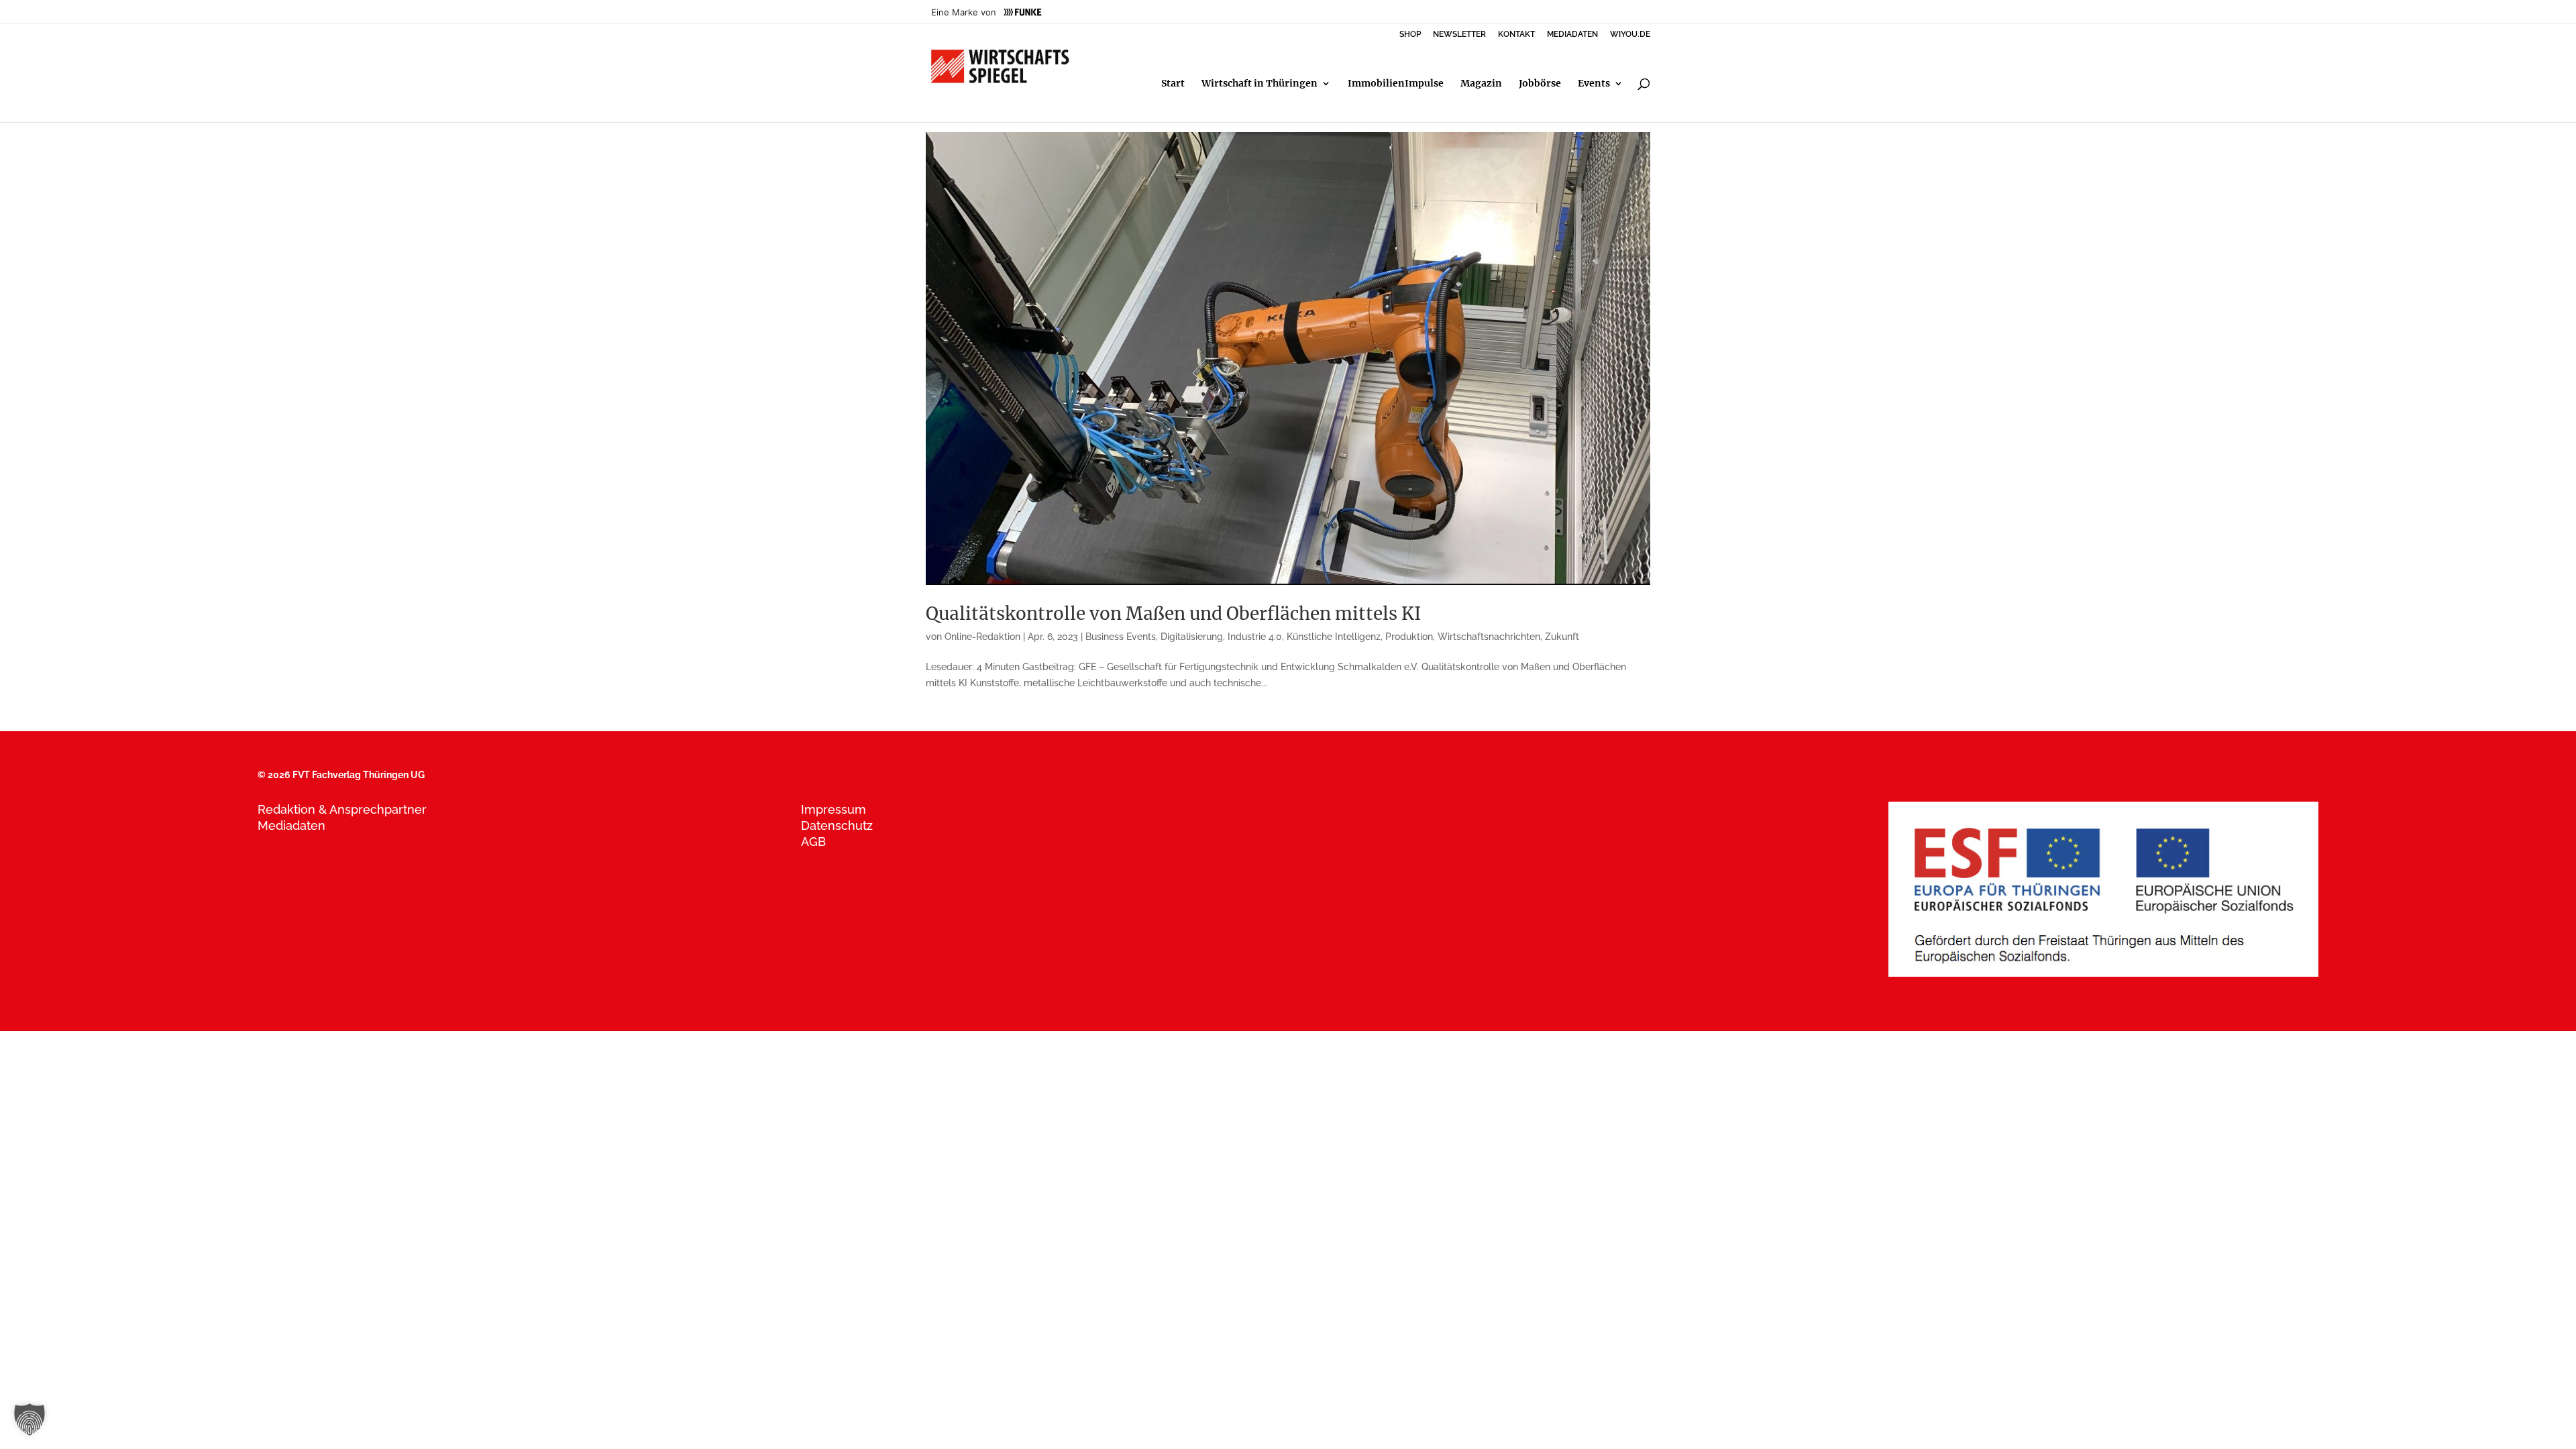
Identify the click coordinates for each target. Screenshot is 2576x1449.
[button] (30, 1419)
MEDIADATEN (1572, 35)
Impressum (834, 809)
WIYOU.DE (1630, 35)
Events (1594, 84)
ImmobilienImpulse (1396, 84)
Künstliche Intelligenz (1334, 637)
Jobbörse (1540, 84)
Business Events (1121, 637)
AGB (813, 842)
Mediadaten (291, 825)
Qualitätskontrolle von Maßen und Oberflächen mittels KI (1173, 613)
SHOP (1410, 35)
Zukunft (1562, 637)
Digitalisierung (1192, 637)
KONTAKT (1516, 35)
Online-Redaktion (982, 637)
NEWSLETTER (1459, 35)
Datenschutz (837, 825)
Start (1173, 84)
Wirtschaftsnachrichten (1489, 637)
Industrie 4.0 (1255, 637)
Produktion (1409, 637)
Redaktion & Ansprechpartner (342, 809)
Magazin (1481, 84)
